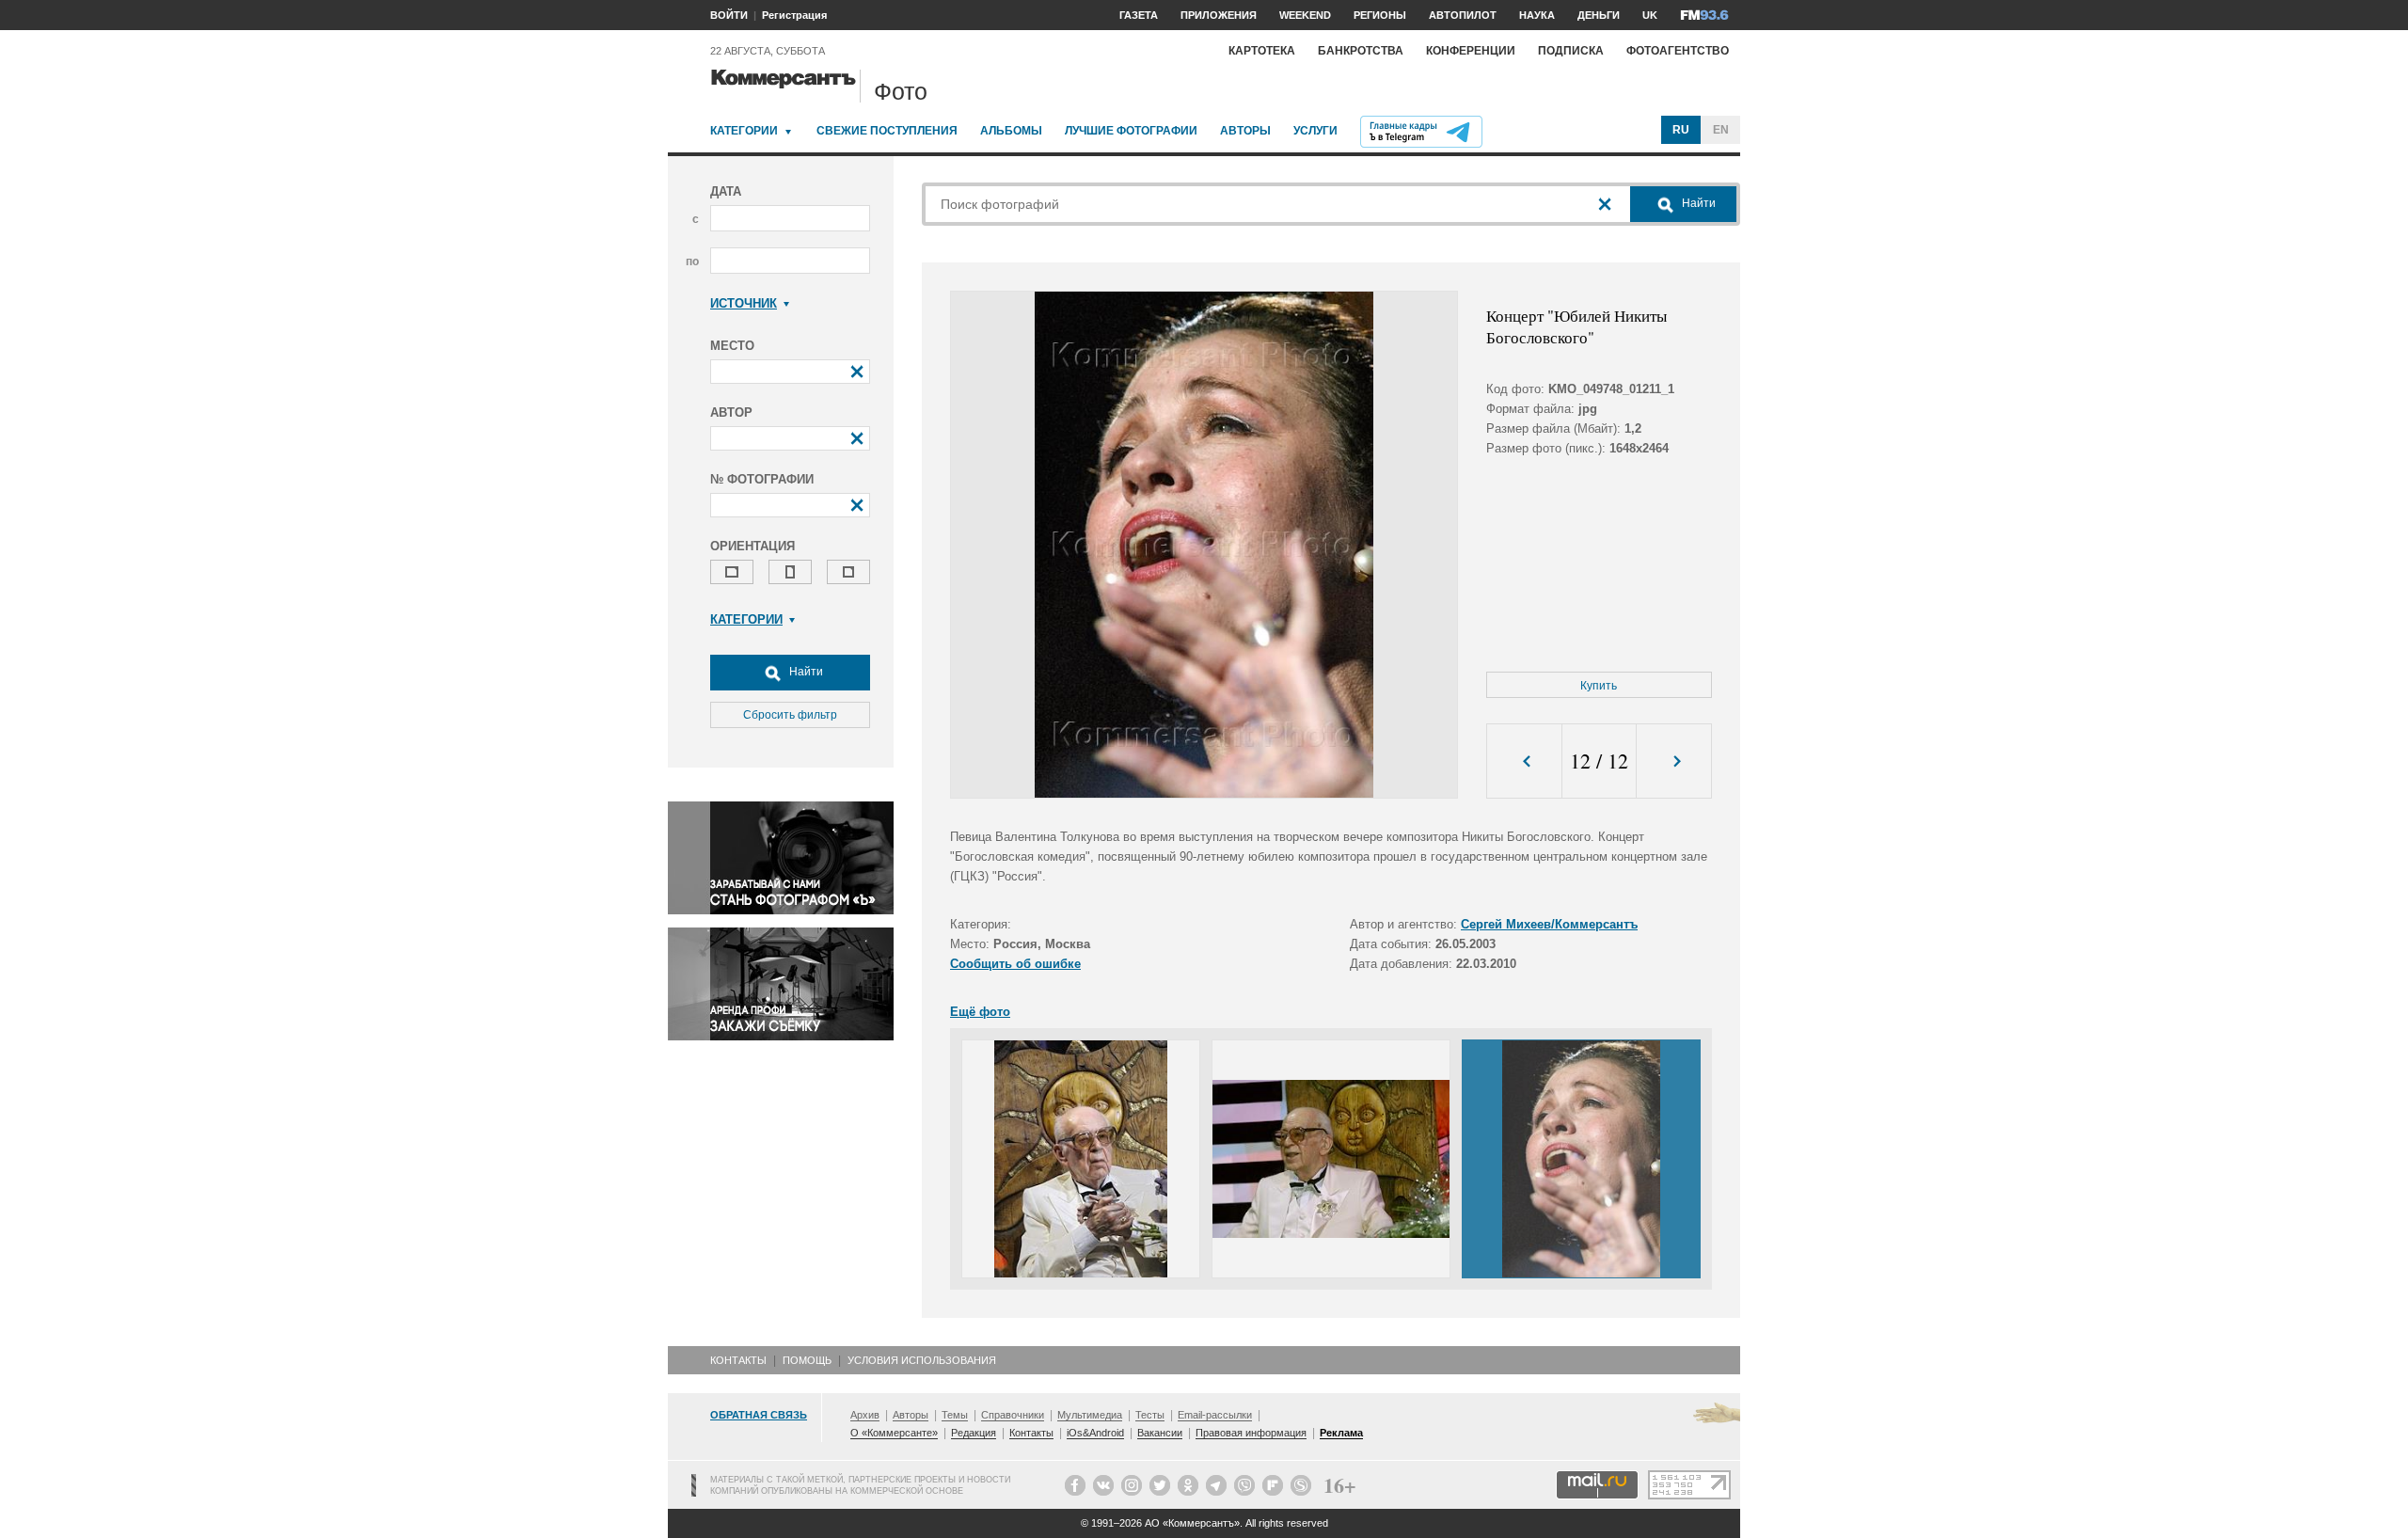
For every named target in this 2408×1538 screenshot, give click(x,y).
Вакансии (1160, 1433)
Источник (744, 303)
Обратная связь (759, 1415)
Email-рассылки (1215, 1415)
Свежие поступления (887, 131)
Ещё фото (980, 1012)
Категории (744, 131)
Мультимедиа (1090, 1415)
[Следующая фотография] (1674, 761)
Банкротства (1361, 51)
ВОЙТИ (729, 15)
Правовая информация (1251, 1433)
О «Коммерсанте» (894, 1433)
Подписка (1571, 51)
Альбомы (1011, 131)
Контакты (738, 1360)
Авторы (1245, 131)
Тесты (1150, 1415)
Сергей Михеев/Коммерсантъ (1549, 924)
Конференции (1471, 51)
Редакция (974, 1433)
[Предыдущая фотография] (1524, 761)
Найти (805, 672)
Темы (955, 1415)
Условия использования (922, 1360)
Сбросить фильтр (790, 715)
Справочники (1013, 1415)
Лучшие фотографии (1131, 131)
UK (1650, 15)
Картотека (1262, 51)
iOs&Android (1095, 1433)
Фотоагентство (1678, 51)
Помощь (807, 1360)
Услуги (1315, 131)
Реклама (1341, 1433)
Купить (1599, 686)
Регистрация (794, 15)
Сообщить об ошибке (1015, 964)
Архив (865, 1415)
